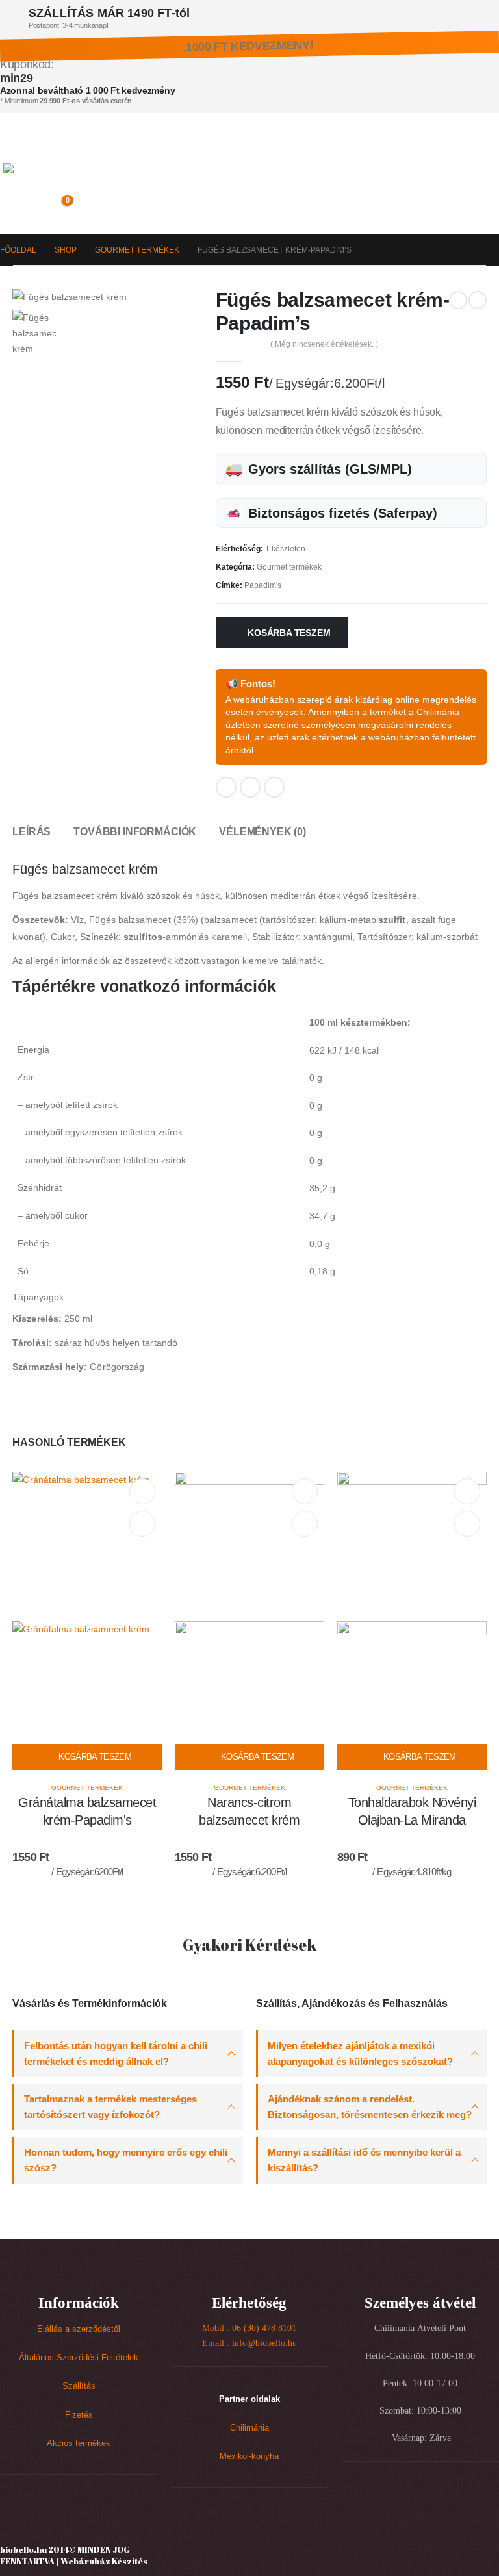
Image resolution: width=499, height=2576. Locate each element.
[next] (478, 300)
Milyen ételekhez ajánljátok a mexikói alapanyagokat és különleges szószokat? (360, 2053)
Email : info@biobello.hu (249, 2343)
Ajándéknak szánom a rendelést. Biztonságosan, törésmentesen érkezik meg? (370, 2107)
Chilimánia (249, 2428)
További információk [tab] (135, 832)
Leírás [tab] (32, 832)
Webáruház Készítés (104, 2561)
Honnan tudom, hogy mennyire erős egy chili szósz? (126, 2160)
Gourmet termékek (289, 567)
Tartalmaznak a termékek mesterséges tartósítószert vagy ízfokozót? (110, 2107)
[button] (34, 207)
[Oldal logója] (60, 181)
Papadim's (263, 585)
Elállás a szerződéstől (79, 2329)
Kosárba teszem (289, 633)
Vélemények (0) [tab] (262, 832)
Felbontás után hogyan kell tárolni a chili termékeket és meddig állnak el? (116, 2053)
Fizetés (79, 2415)
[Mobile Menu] (13, 147)
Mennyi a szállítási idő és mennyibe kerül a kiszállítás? (364, 2160)
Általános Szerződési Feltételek (79, 2358)
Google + (250, 787)
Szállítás (79, 2386)
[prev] (458, 300)
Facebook (226, 787)
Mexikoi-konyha (249, 2456)
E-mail (274, 787)
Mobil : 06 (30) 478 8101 (249, 2328)
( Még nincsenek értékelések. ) (324, 344)
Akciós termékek (79, 2443)
